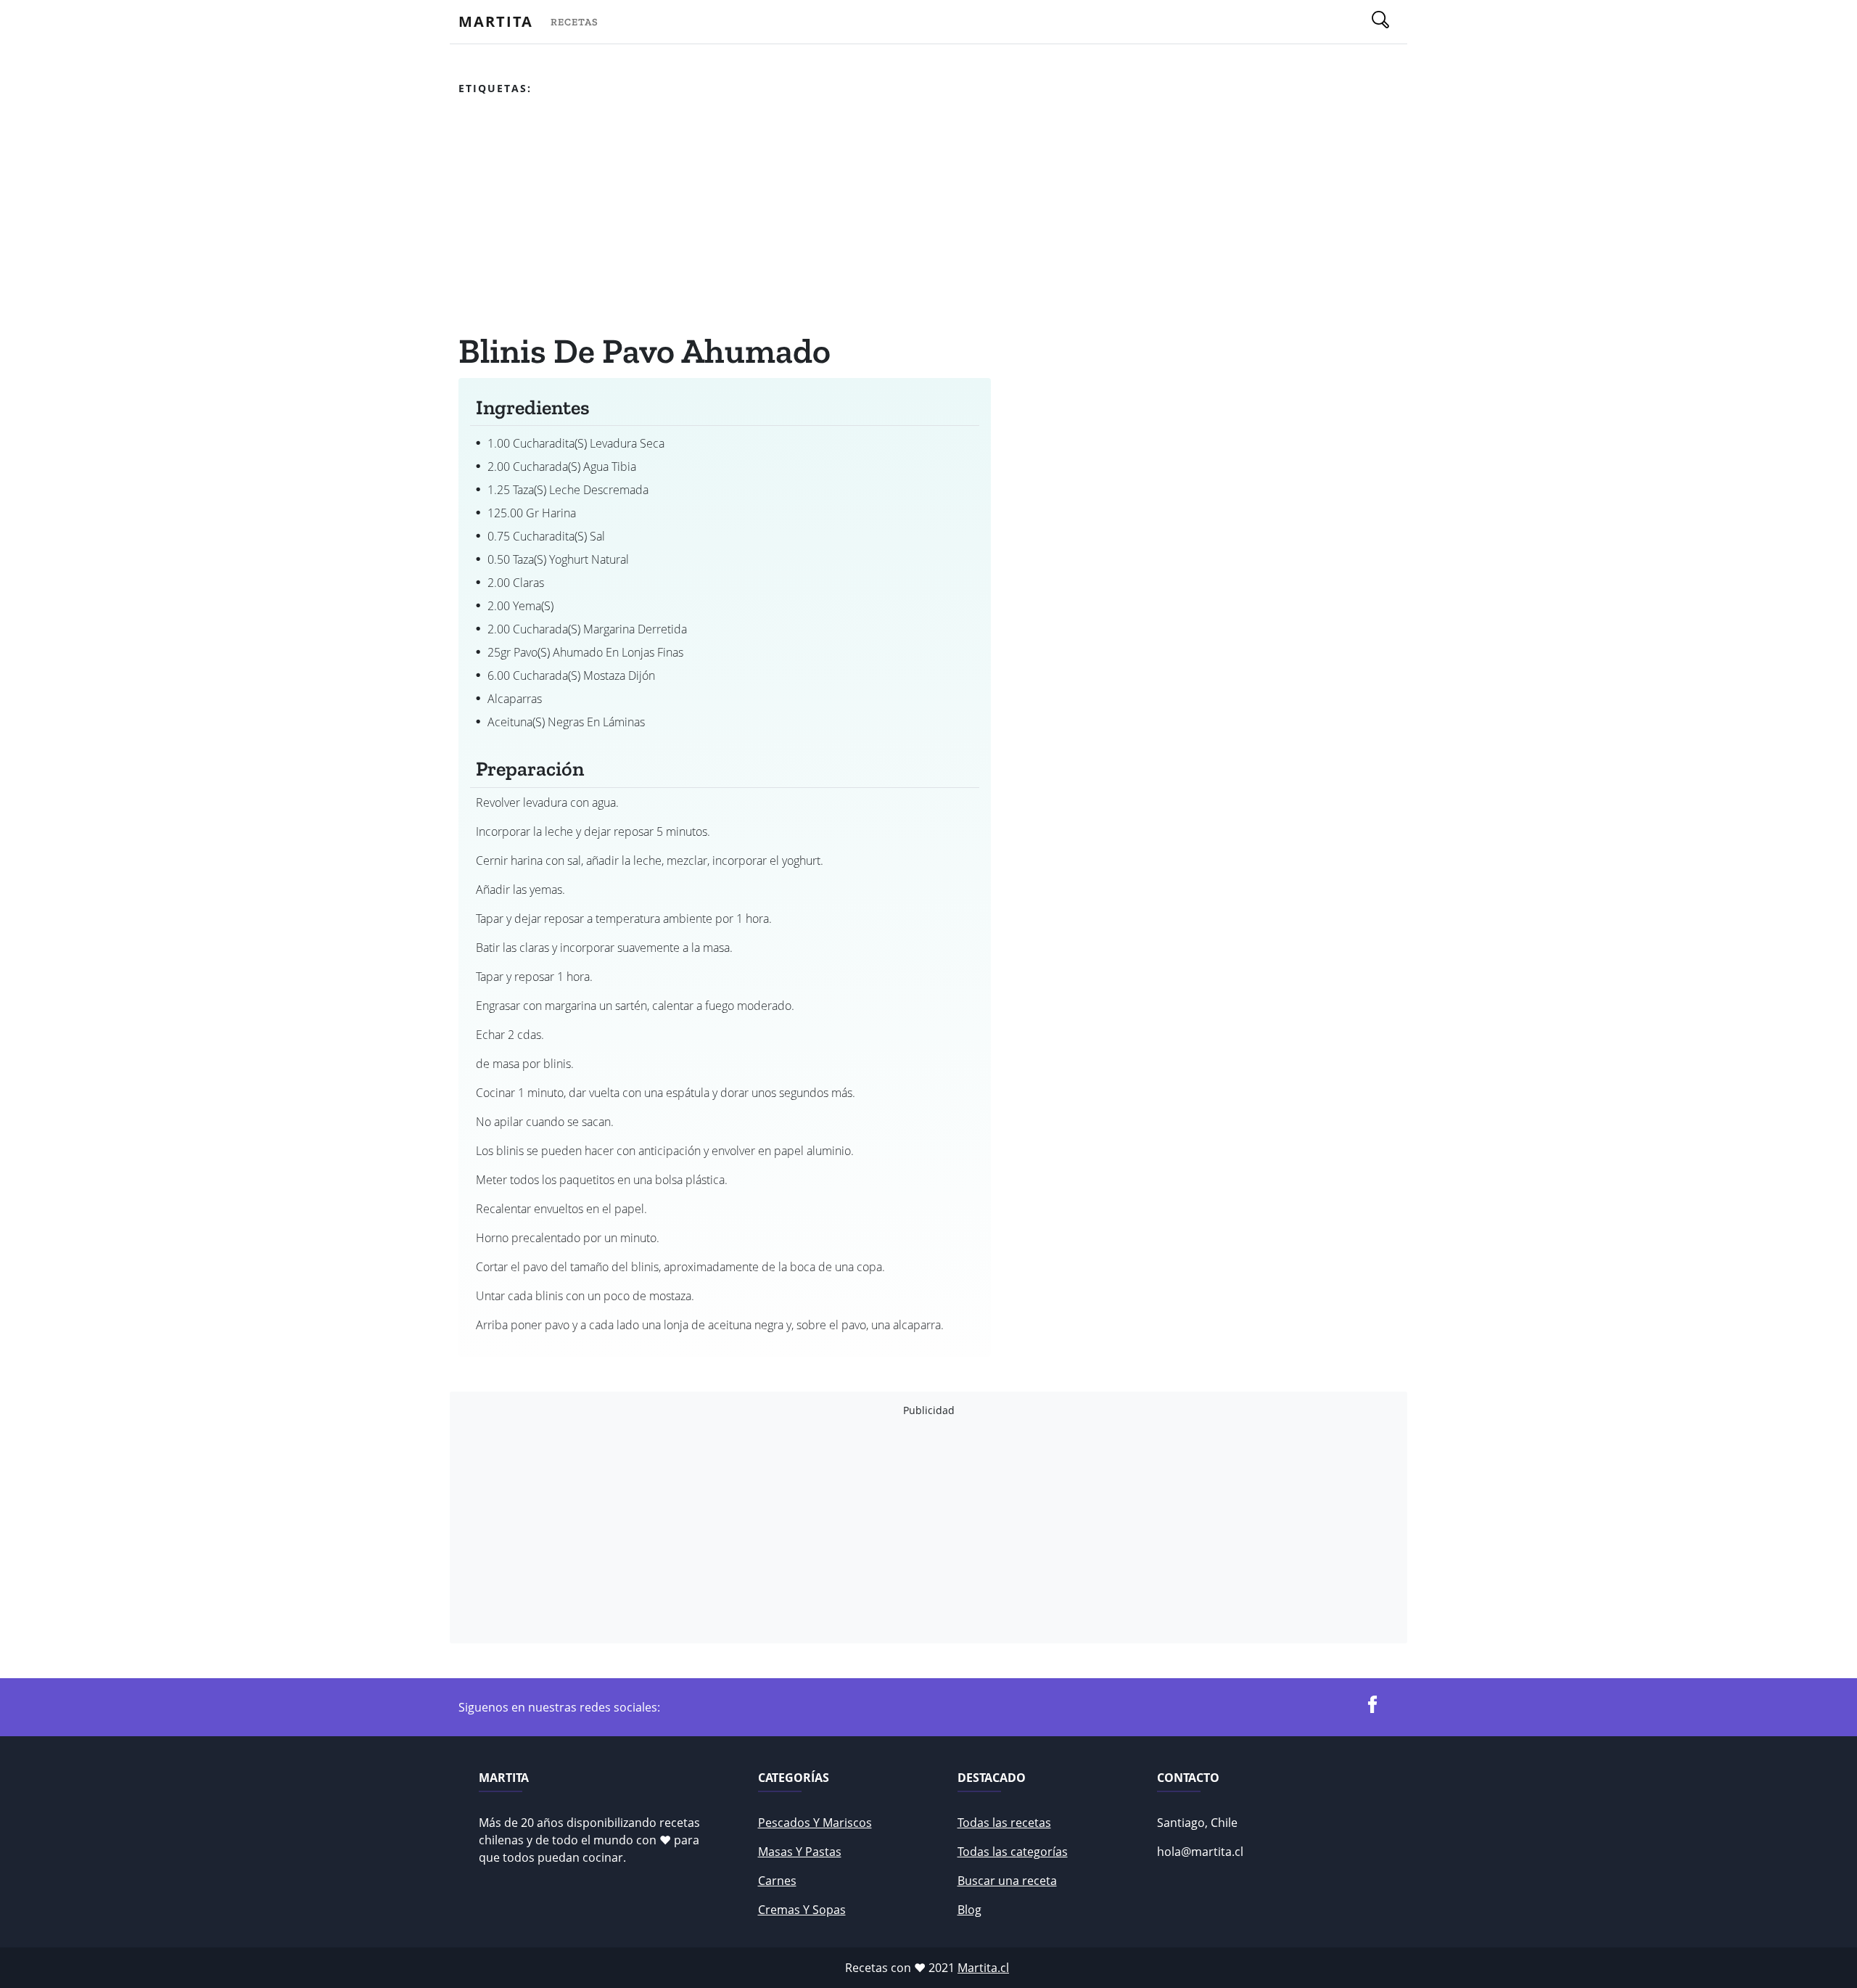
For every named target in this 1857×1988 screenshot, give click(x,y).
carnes (777, 1881)
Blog (969, 1910)
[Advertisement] (725, 217)
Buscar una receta (1007, 1881)
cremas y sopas (802, 1910)
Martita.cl (983, 1968)
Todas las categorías (1013, 1852)
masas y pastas (800, 1852)
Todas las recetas (1004, 1823)
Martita (496, 21)
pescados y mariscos (815, 1823)
